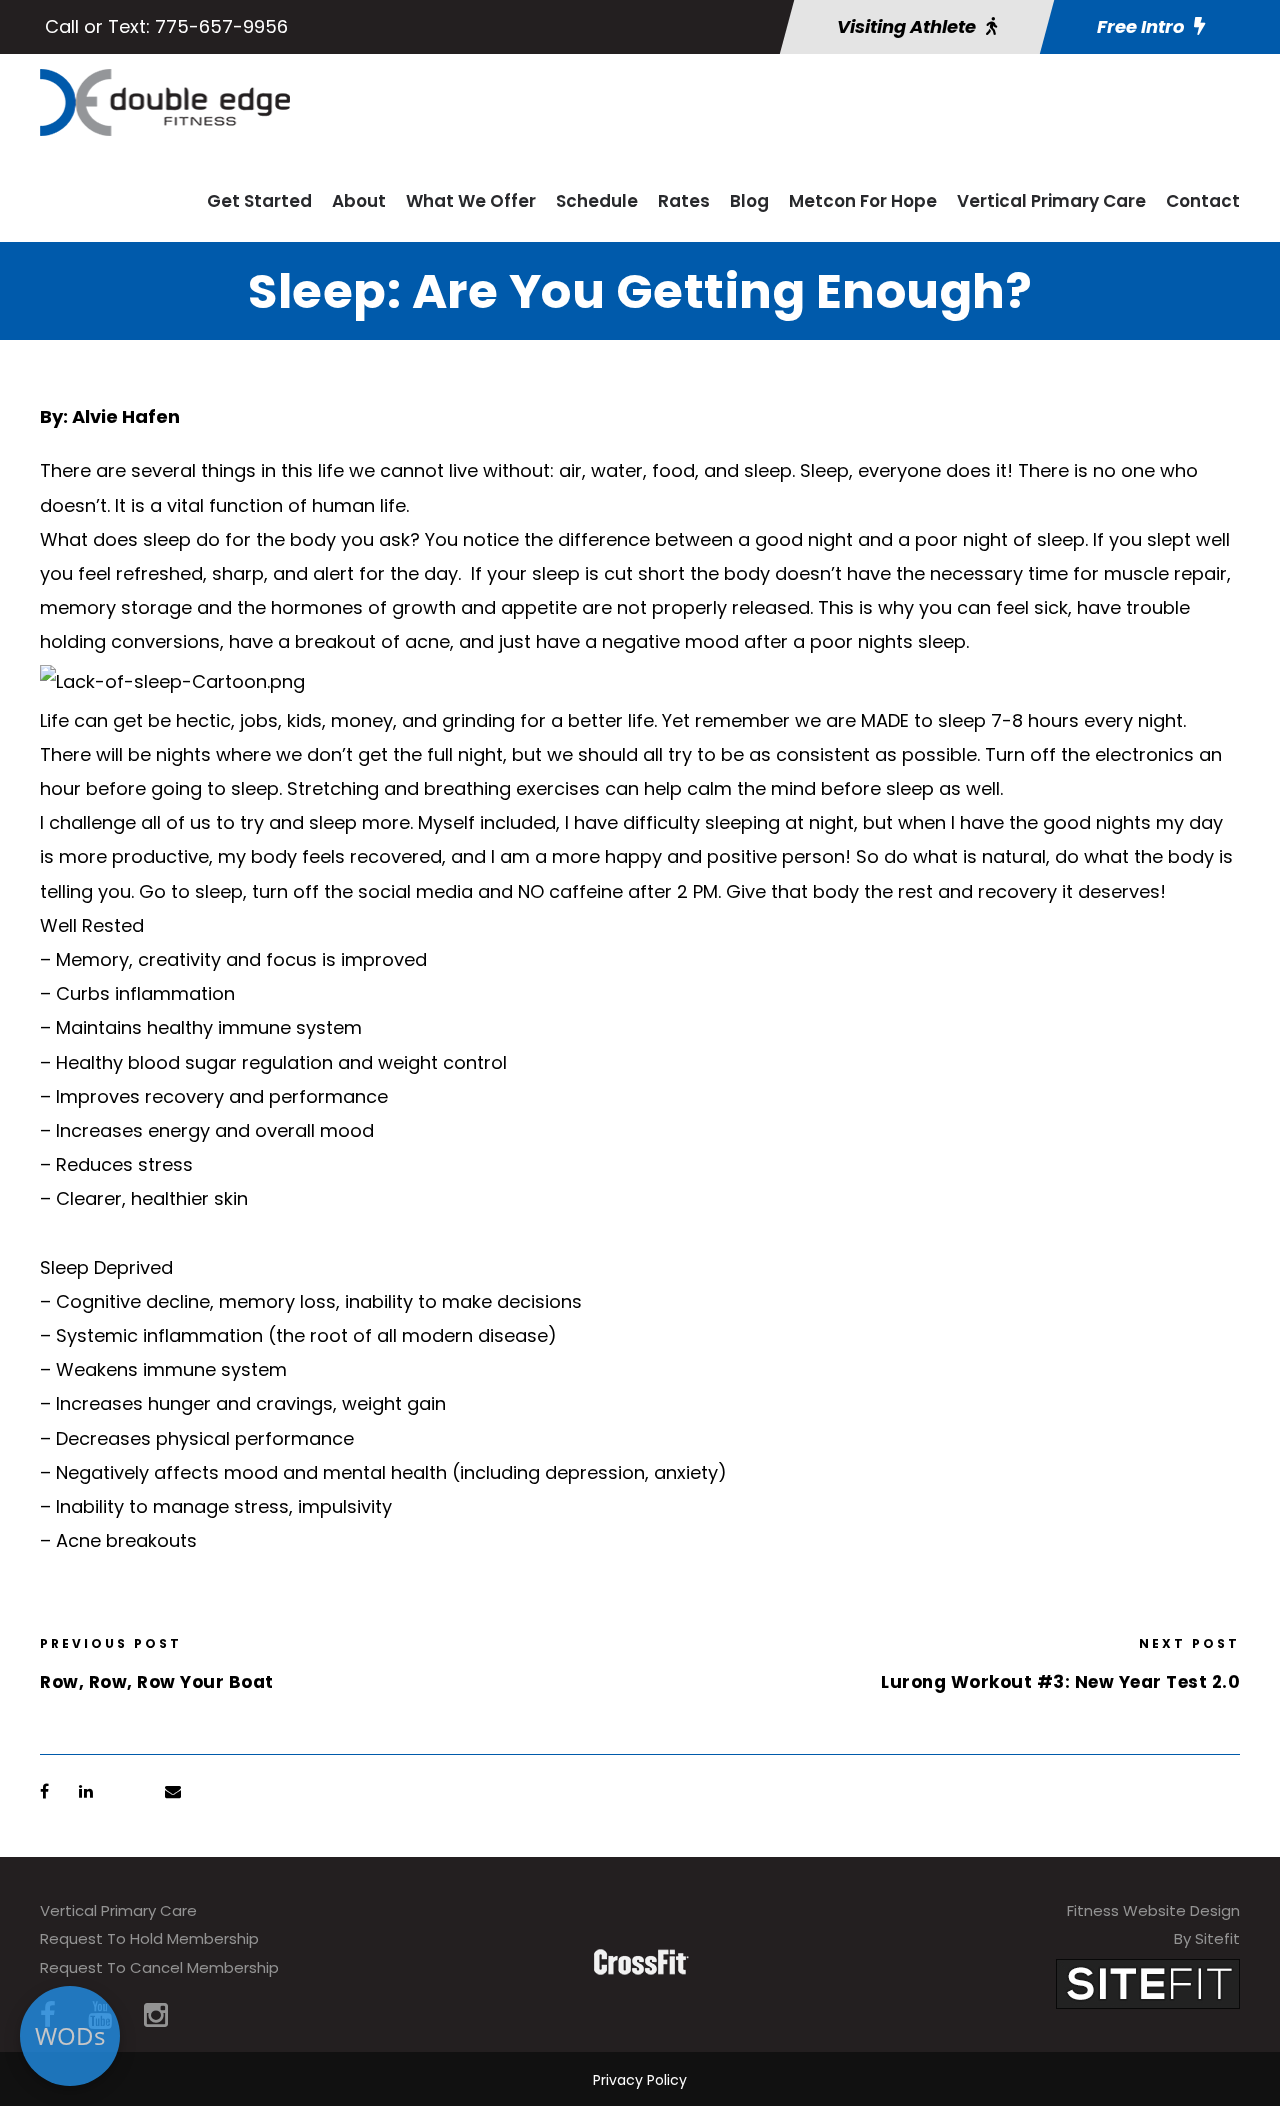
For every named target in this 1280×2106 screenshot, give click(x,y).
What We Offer (471, 201)
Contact (1203, 201)
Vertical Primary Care (1051, 201)
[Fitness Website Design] (1148, 1982)
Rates (684, 201)
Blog (749, 201)
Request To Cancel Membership (159, 1967)
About (359, 201)
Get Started (259, 201)
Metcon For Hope (863, 201)
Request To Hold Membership (149, 1938)
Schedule (597, 201)
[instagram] (156, 2015)
